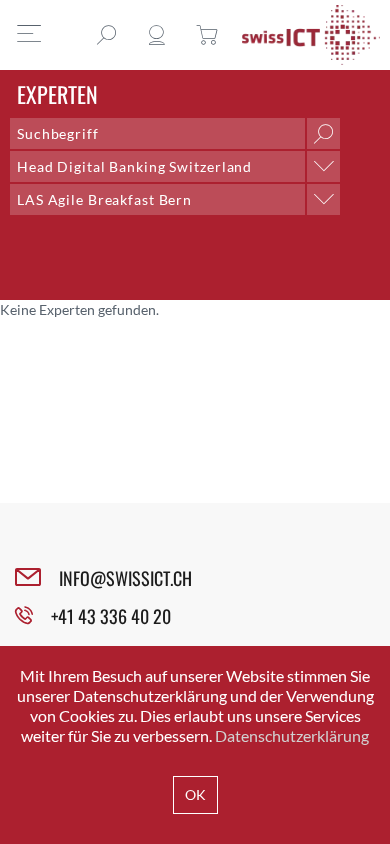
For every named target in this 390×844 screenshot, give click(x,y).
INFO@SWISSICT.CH (125, 578)
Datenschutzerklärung (292, 735)
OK (195, 794)
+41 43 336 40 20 (111, 616)
